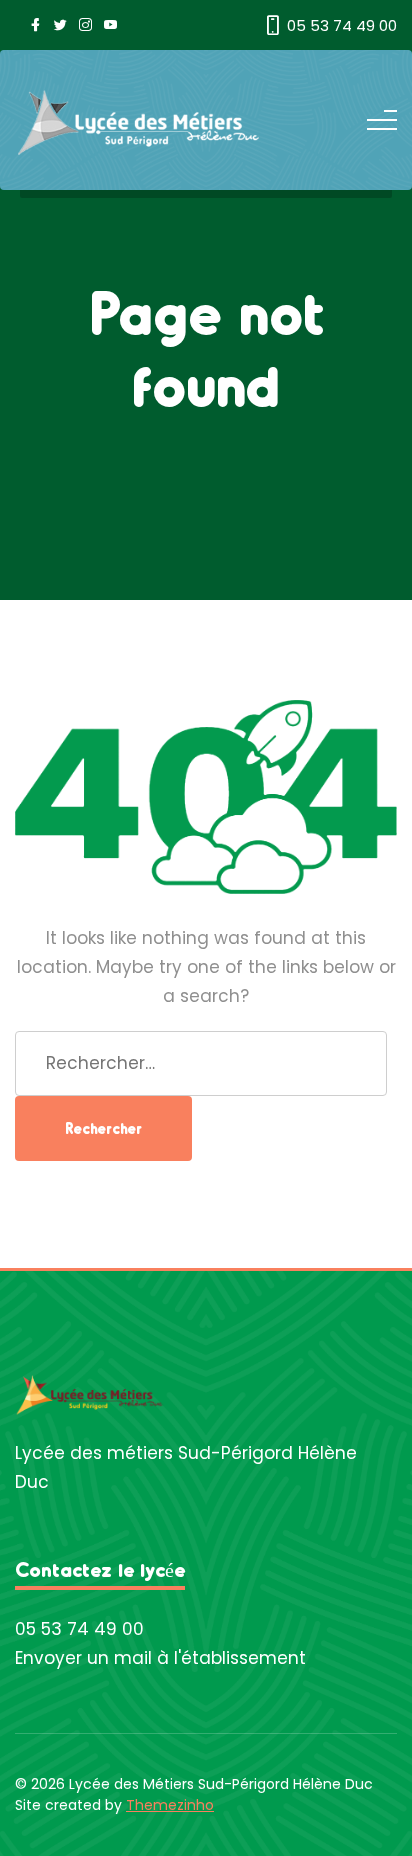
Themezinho (170, 1805)
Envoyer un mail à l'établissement (160, 1658)
